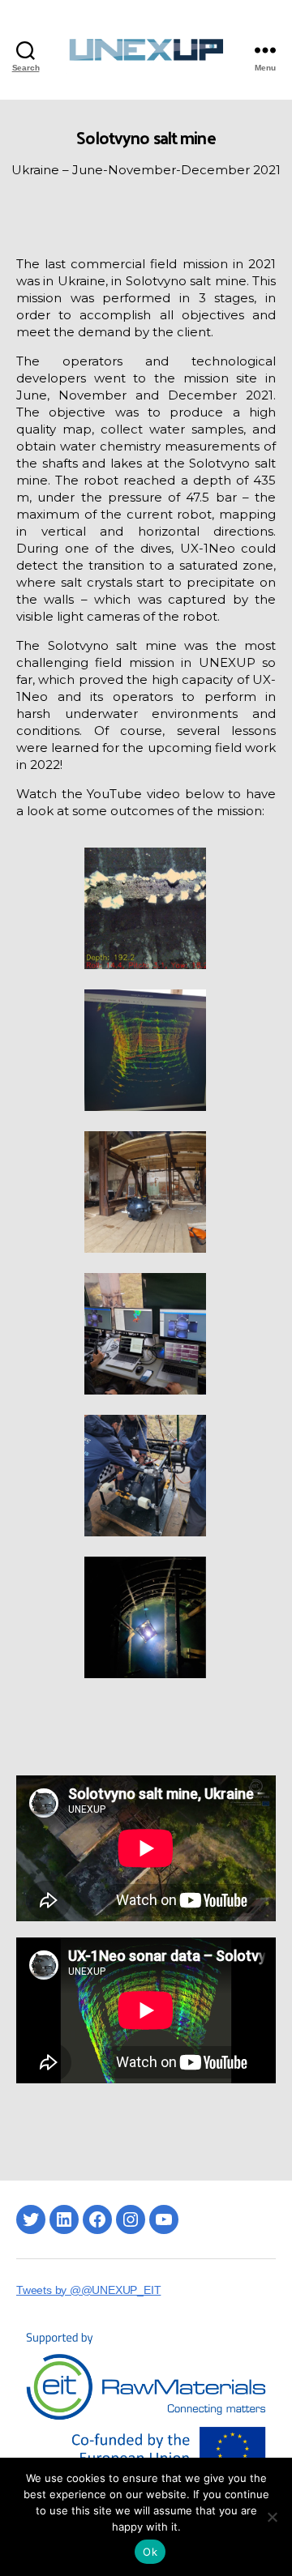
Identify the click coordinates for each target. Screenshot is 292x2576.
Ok (150, 2552)
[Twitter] (31, 2219)
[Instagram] (131, 2219)
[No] (272, 2517)
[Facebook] (97, 2219)
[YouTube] (164, 2219)
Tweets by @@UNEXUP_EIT (88, 2290)
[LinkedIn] (64, 2219)
